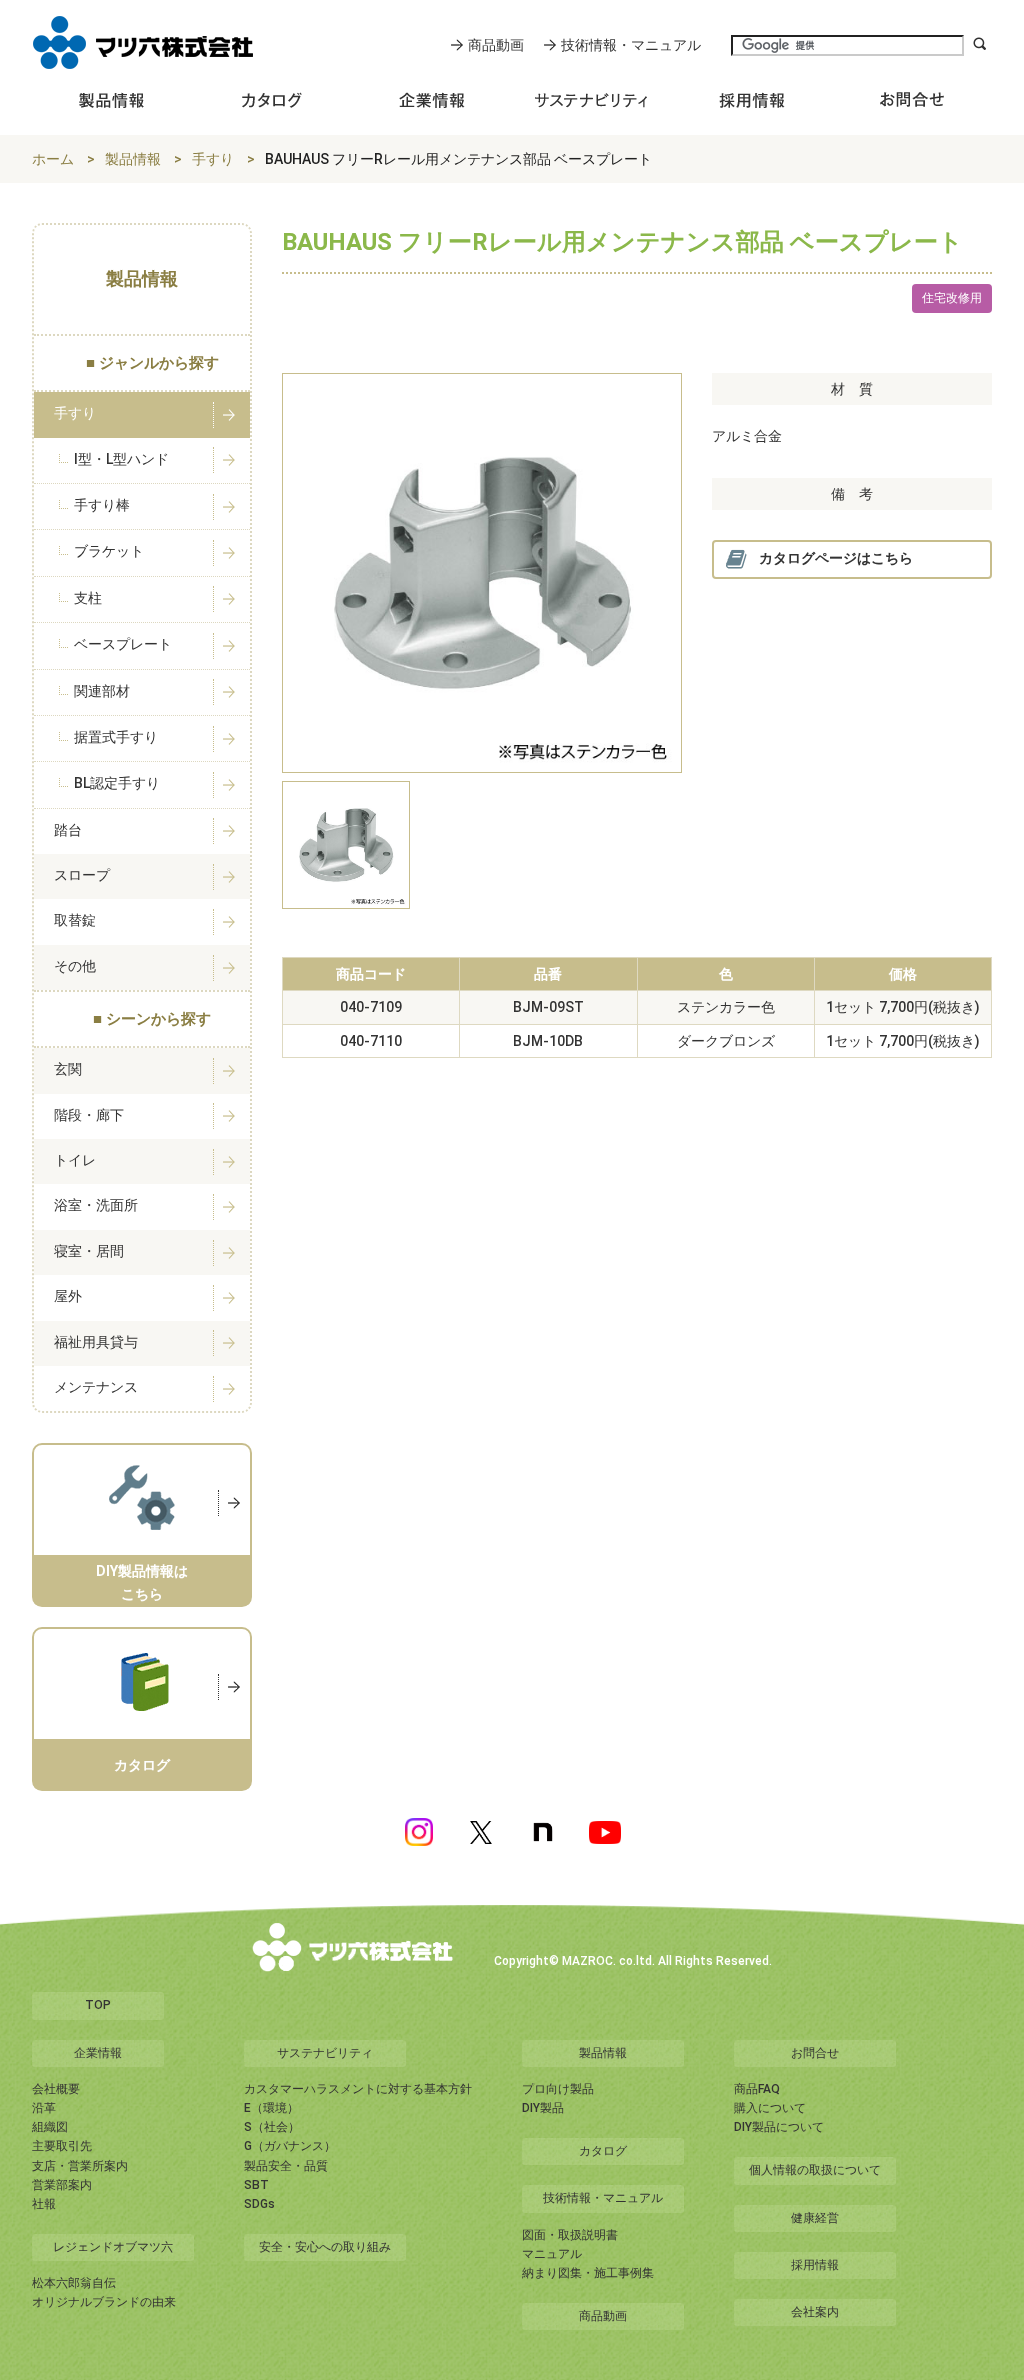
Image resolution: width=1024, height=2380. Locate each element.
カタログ (603, 2151)
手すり (213, 159)
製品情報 (133, 159)
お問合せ (815, 2053)
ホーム (53, 159)
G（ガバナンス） (290, 2146)
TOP (98, 2005)
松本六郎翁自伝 (74, 2283)
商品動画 (496, 45)
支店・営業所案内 (80, 2166)
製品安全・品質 (286, 2166)
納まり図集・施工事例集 (588, 2273)
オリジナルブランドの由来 (104, 2302)
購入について (770, 2108)
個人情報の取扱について (815, 2170)
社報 (44, 2204)
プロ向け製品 (558, 2089)
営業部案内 (62, 2185)
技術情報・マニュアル (631, 45)
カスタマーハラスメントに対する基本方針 (358, 2089)
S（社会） (272, 2127)
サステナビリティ (325, 2053)
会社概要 (56, 2089)
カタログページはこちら (836, 558)
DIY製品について (779, 2127)
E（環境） (271, 2108)
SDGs (259, 2204)
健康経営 (815, 2218)
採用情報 (815, 2265)
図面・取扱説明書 (570, 2235)
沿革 (44, 2108)
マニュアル (552, 2254)
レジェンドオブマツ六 (113, 2247)
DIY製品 (543, 2108)
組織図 (50, 2127)
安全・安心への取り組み (325, 2247)
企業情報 (98, 2053)
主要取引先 (62, 2146)
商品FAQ (757, 2089)
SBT (256, 2185)
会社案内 (815, 2312)
